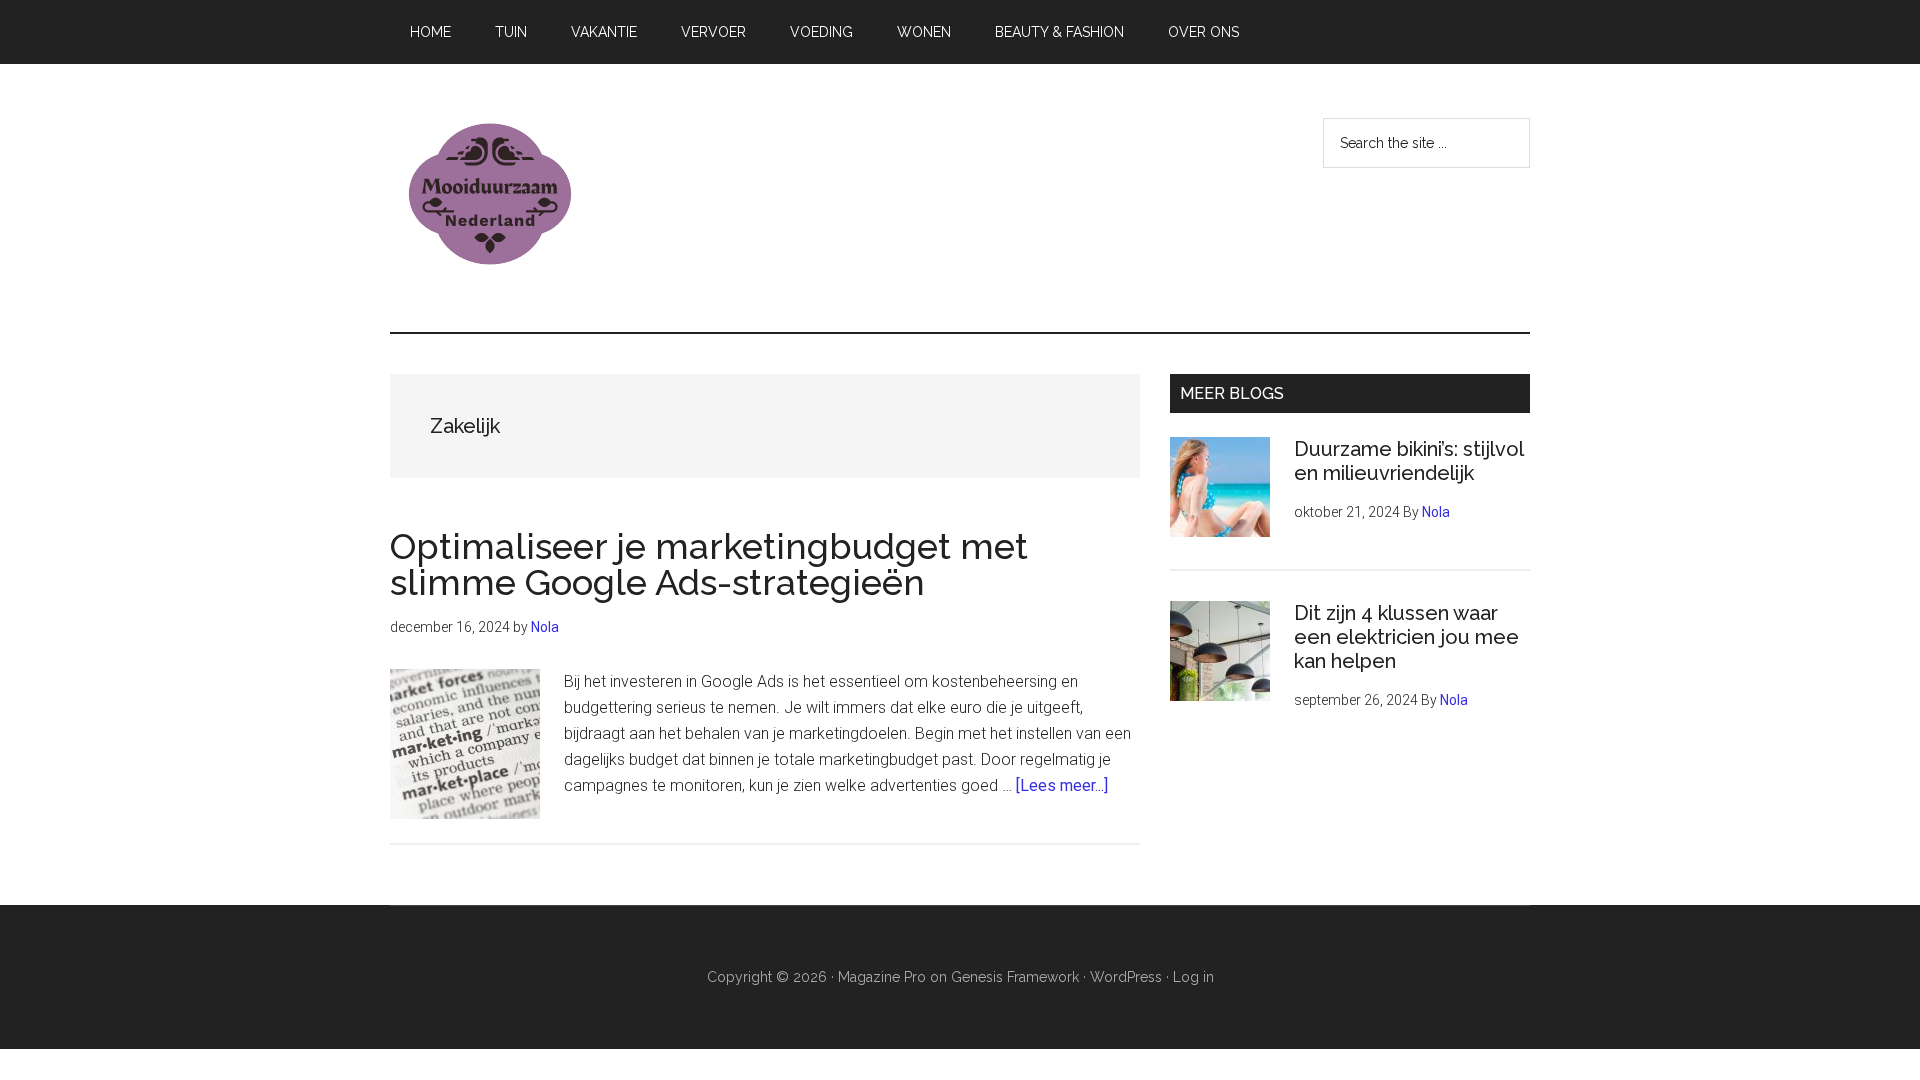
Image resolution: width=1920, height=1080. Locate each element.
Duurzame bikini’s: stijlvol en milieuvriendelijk (1408, 461)
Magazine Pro (882, 977)
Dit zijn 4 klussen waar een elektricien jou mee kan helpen (1406, 637)
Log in (1193, 977)
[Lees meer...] (1062, 785)
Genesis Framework (1015, 977)
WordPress (1126, 977)
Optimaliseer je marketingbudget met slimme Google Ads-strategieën (709, 564)
